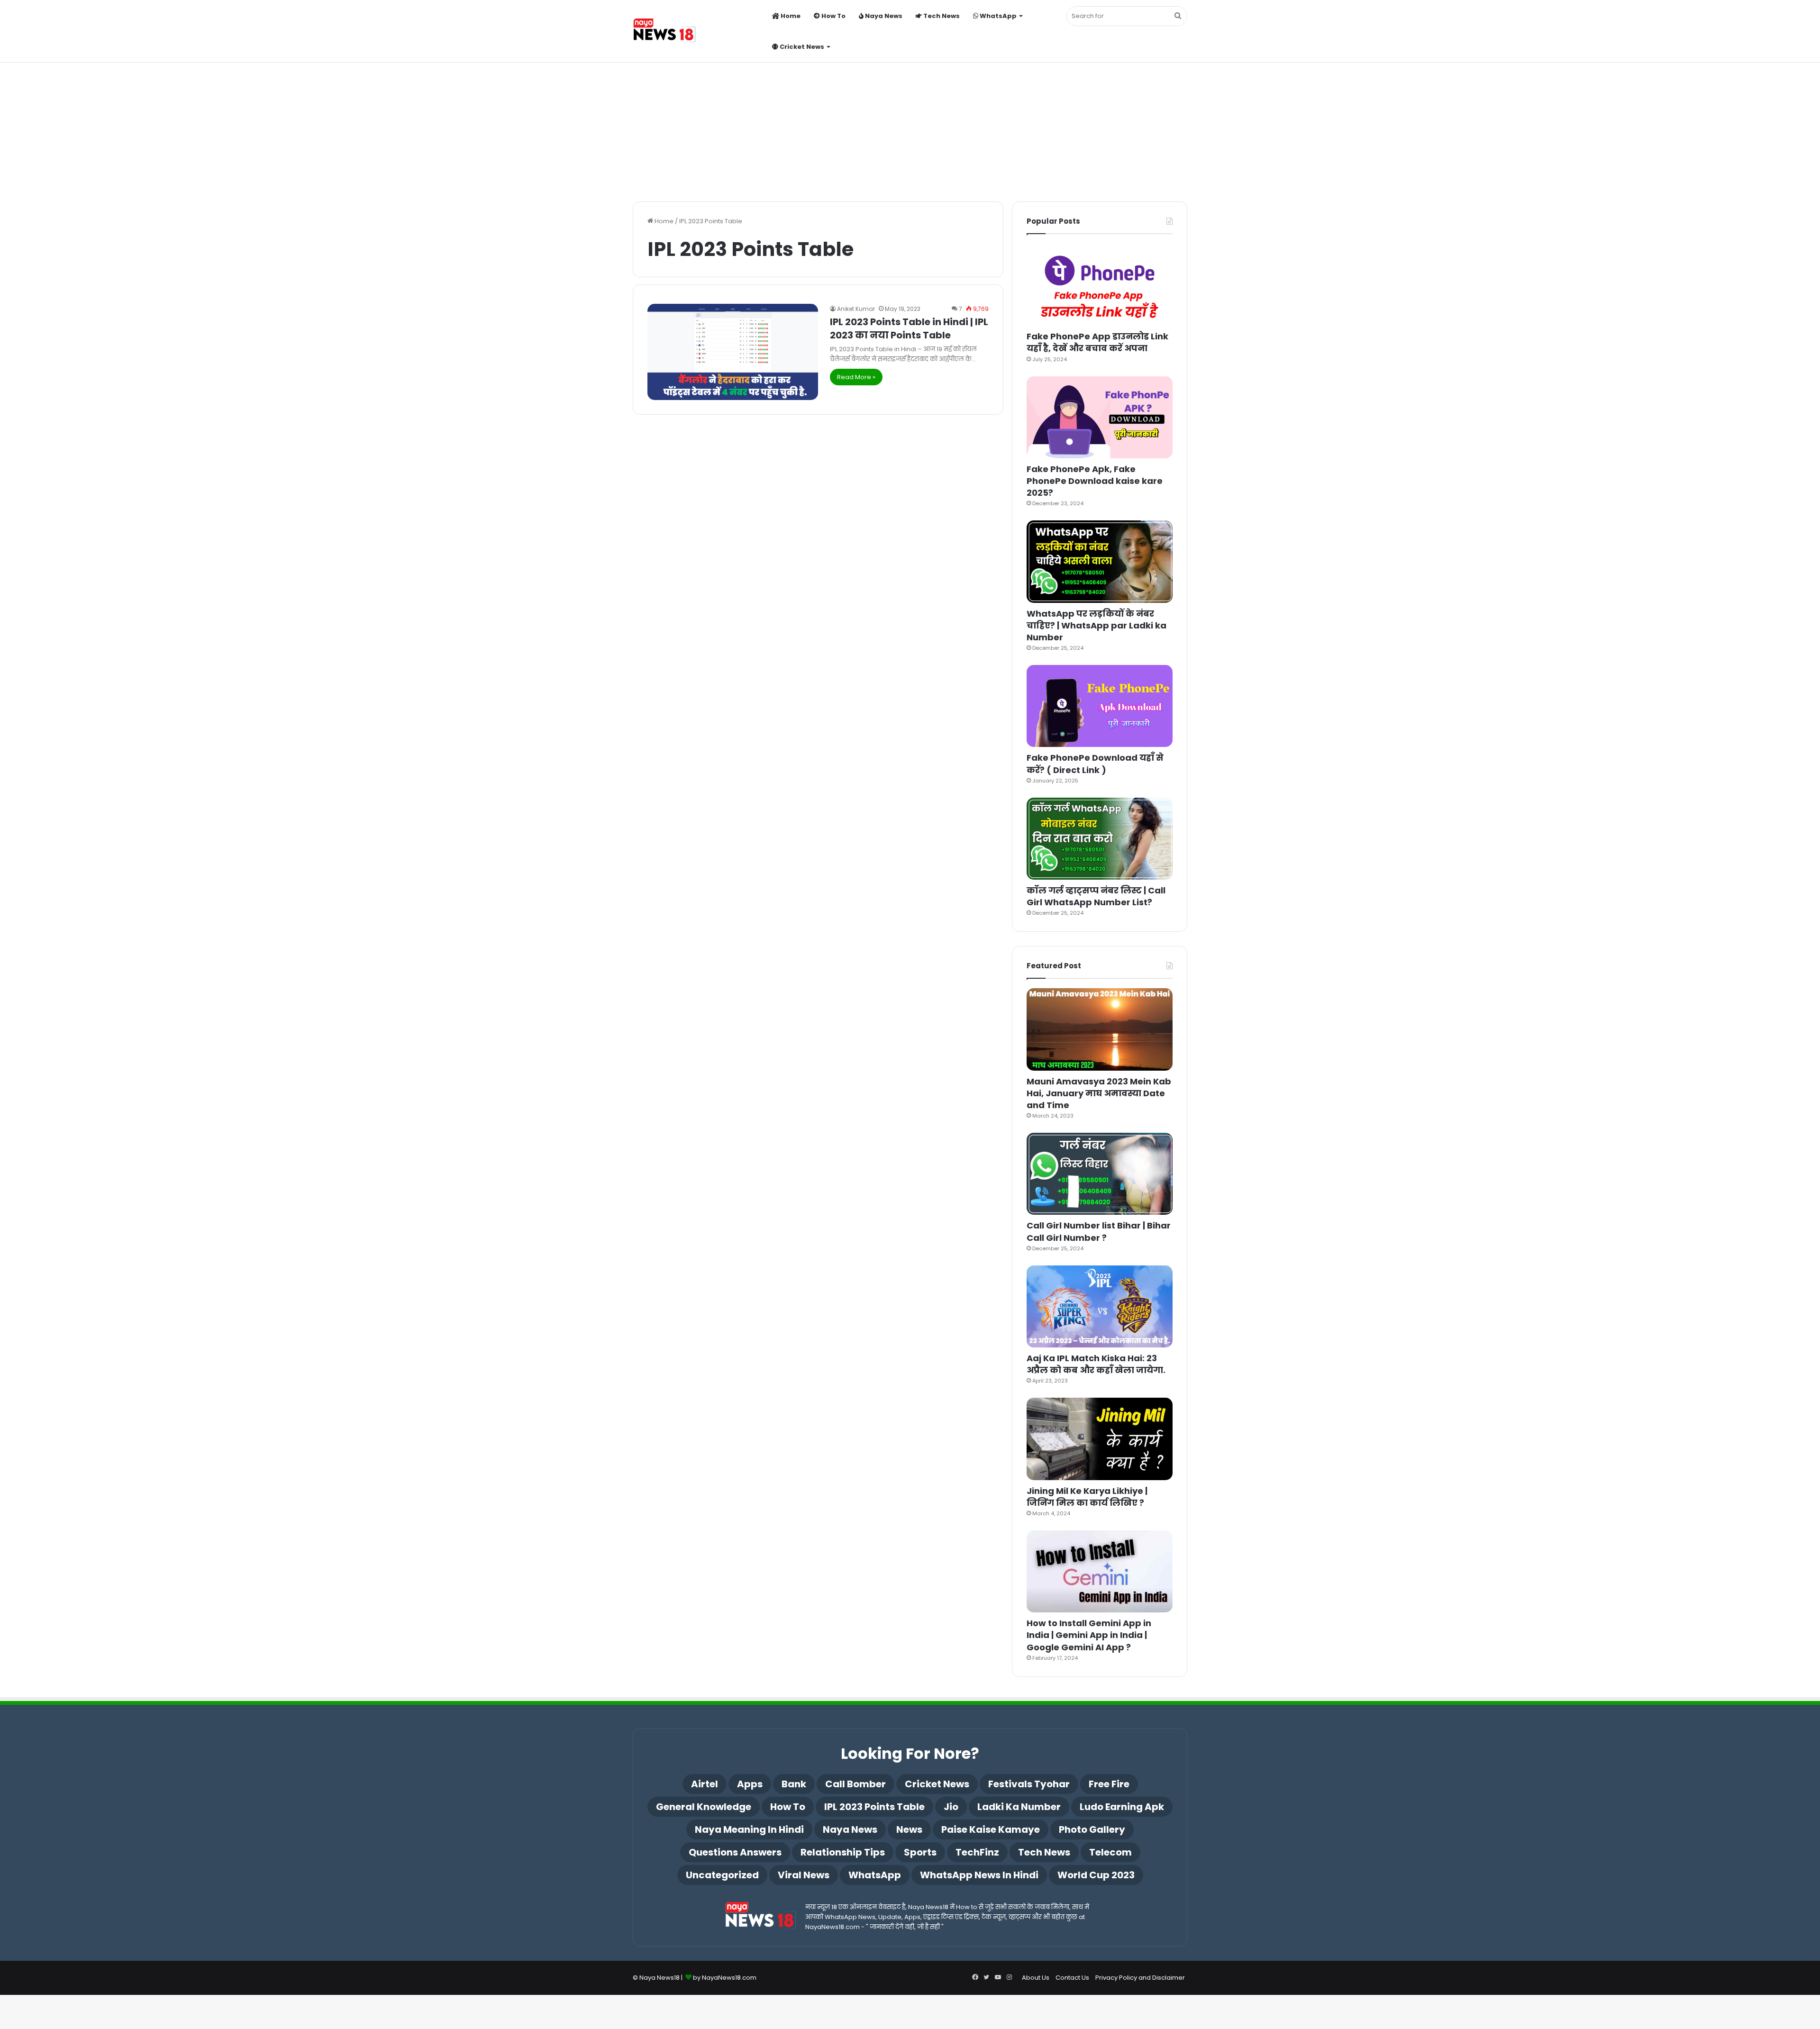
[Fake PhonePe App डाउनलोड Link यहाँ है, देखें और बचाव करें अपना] (1100, 285)
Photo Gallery (1092, 1829)
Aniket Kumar (856, 309)
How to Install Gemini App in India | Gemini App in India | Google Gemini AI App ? (1089, 1635)
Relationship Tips (843, 1852)
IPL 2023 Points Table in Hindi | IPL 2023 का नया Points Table (909, 328)
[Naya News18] (664, 32)
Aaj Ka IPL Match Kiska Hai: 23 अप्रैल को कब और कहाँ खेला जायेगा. (1096, 1364)
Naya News (883, 16)
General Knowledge (704, 1807)
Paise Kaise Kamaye (991, 1829)
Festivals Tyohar (1029, 1784)
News (909, 1829)
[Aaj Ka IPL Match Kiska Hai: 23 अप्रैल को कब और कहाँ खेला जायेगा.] (1100, 1306)
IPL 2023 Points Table (874, 1807)
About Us (1036, 1978)
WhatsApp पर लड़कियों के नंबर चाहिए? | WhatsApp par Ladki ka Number (1097, 625)
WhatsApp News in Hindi (979, 1875)
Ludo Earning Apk (1122, 1807)
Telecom (1110, 1852)
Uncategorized (722, 1875)
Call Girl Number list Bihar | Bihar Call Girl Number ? (1099, 1231)
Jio (951, 1807)
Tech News (941, 16)
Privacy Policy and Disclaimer (1140, 1978)
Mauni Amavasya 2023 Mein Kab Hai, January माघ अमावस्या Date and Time (1099, 1093)
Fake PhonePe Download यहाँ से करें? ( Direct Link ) (1095, 764)
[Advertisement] (910, 121)
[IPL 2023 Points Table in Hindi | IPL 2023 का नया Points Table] (733, 352)
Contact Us (1072, 1978)
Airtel (705, 1784)
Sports (920, 1852)
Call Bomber (855, 1784)
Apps (750, 1784)
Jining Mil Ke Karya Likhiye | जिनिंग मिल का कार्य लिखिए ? (1087, 1497)
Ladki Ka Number (1019, 1807)
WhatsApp (997, 16)
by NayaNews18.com (725, 1978)
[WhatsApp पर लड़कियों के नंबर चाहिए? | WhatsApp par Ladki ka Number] (1100, 561)
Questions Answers (735, 1852)
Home (790, 16)
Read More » (856, 377)
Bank (794, 1784)
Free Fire (1109, 1784)
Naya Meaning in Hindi (749, 1829)
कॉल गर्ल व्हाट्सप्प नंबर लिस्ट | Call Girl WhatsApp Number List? (1096, 896)
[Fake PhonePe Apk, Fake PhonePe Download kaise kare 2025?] (1100, 417)
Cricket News (801, 47)
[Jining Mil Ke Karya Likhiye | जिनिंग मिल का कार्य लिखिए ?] (1100, 1439)
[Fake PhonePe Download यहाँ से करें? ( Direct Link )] (1100, 706)
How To (833, 16)
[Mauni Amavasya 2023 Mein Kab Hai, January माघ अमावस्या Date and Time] (1100, 1029)
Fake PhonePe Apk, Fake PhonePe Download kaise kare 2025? (1095, 481)
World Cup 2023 (1096, 1875)
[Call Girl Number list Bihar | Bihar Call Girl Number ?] (1100, 1174)
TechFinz (977, 1852)
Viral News (804, 1875)
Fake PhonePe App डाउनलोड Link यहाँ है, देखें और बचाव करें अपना (1097, 342)
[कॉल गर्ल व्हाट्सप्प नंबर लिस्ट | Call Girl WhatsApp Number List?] (1100, 839)
